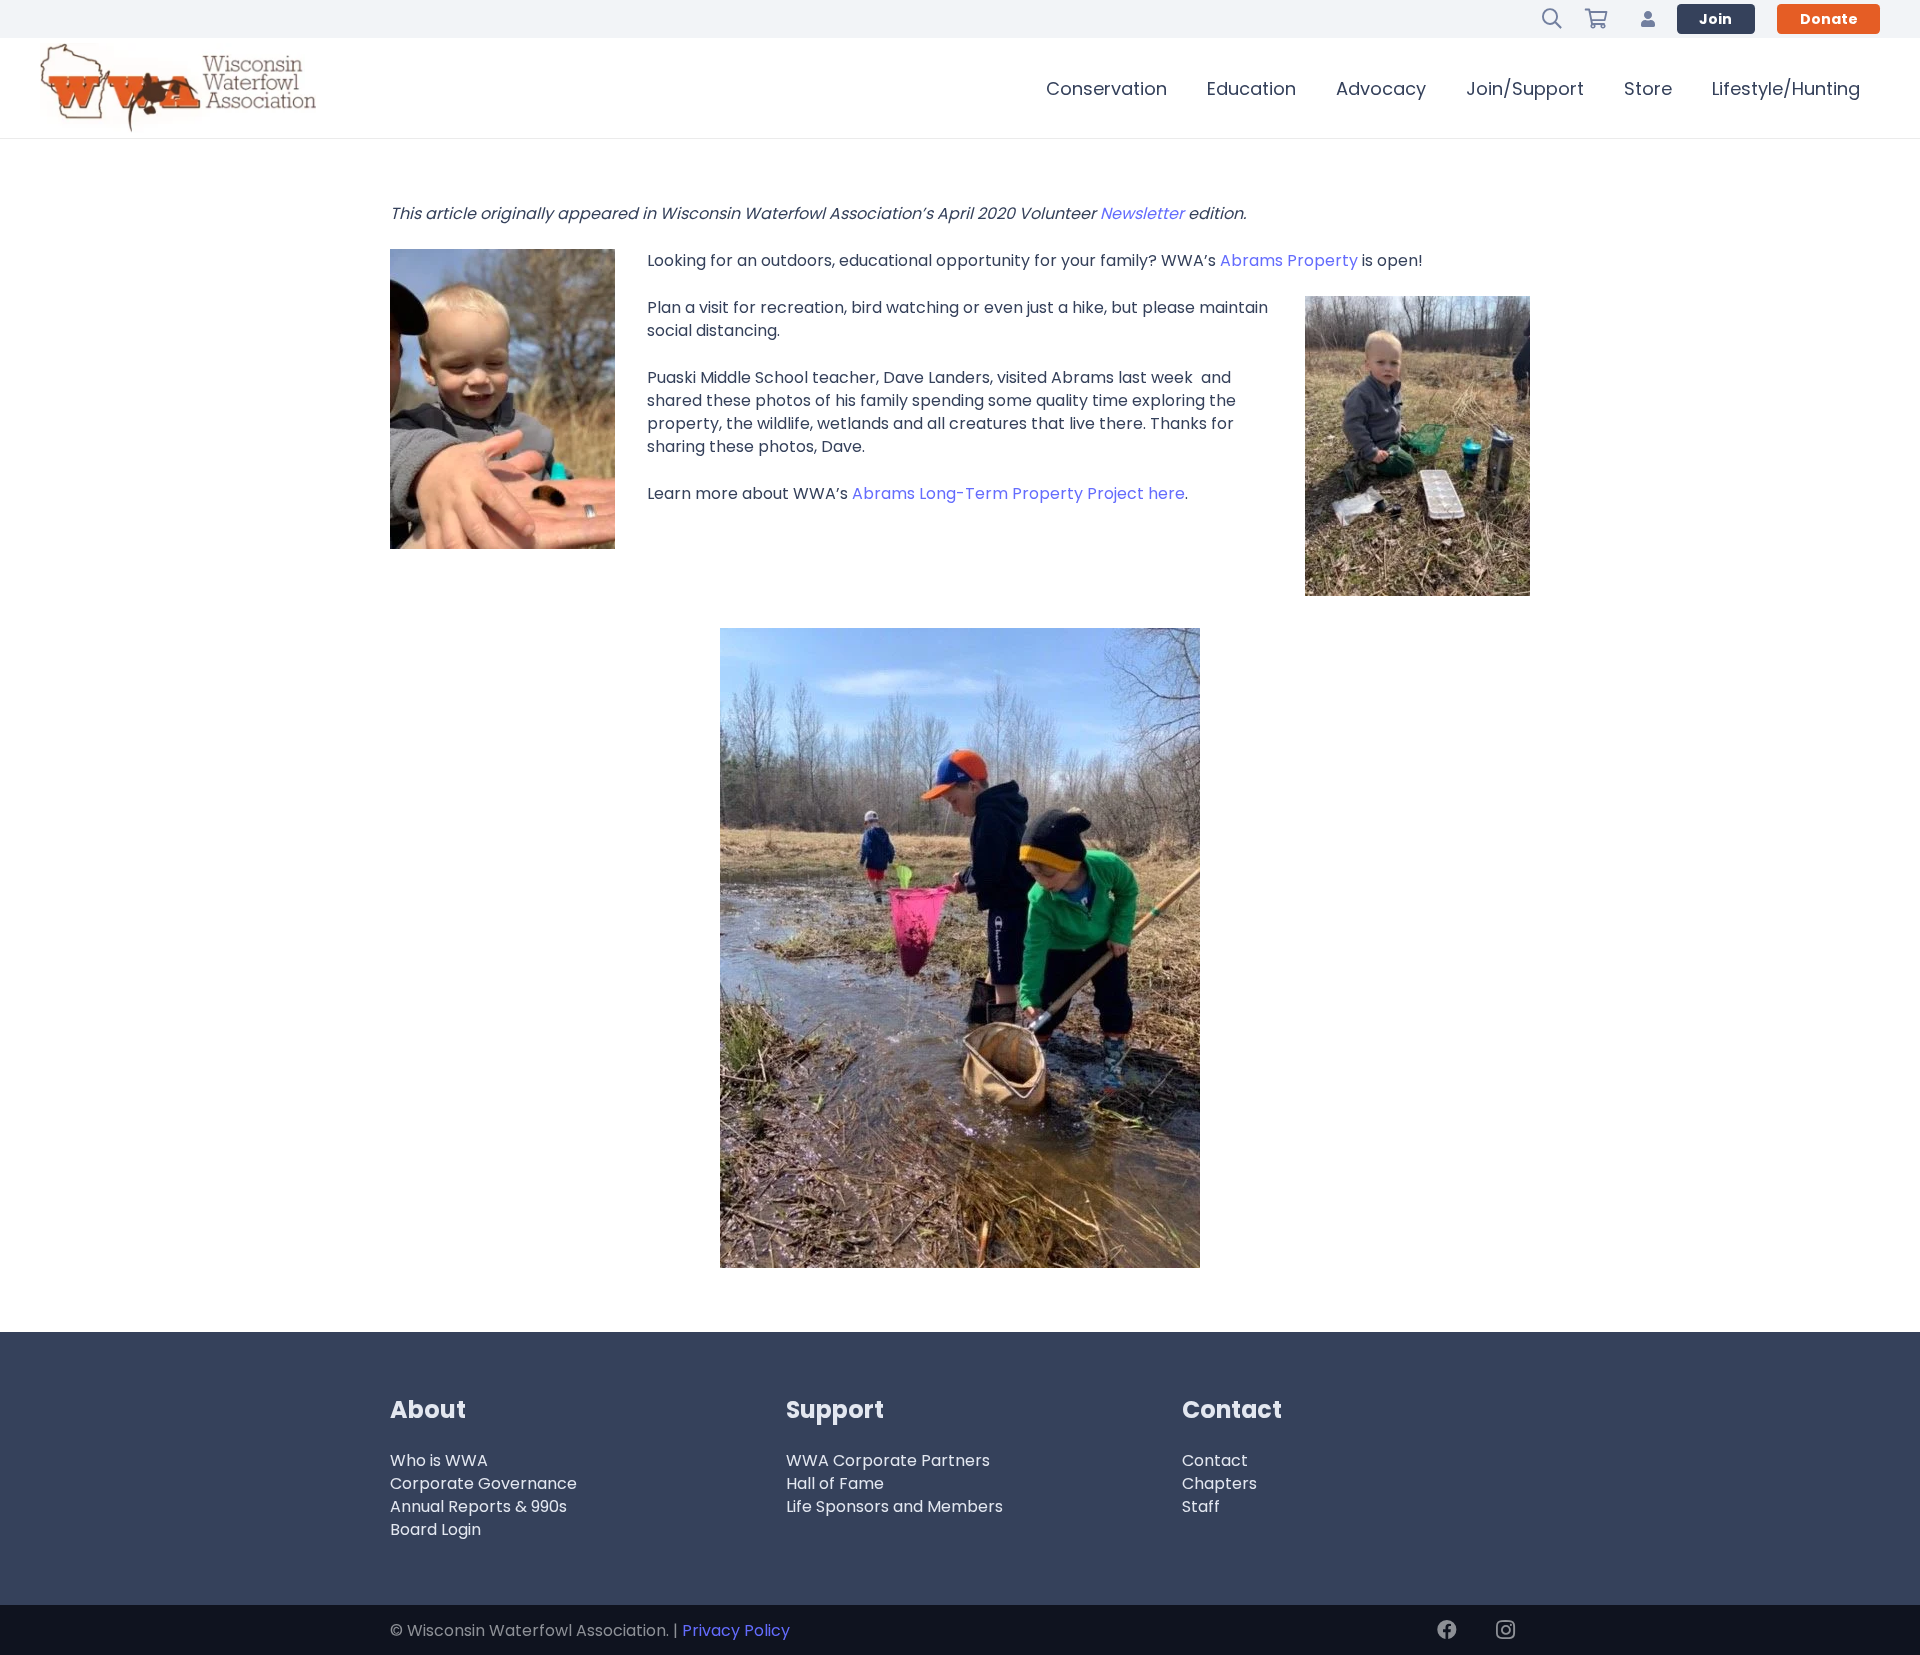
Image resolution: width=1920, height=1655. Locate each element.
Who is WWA (439, 1460)
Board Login (435, 1529)
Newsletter (1142, 213)
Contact (1215, 1460)
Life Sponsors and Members (894, 1506)
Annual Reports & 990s (478, 1506)
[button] (1552, 19)
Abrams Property (1289, 260)
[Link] (1648, 18)
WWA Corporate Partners (888, 1460)
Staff (1201, 1506)
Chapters (1219, 1483)
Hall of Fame (835, 1483)
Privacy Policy (736, 1630)
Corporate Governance (483, 1483)
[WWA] (178, 88)
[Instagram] (1505, 1630)
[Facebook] (1447, 1630)
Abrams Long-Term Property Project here (1018, 493)
